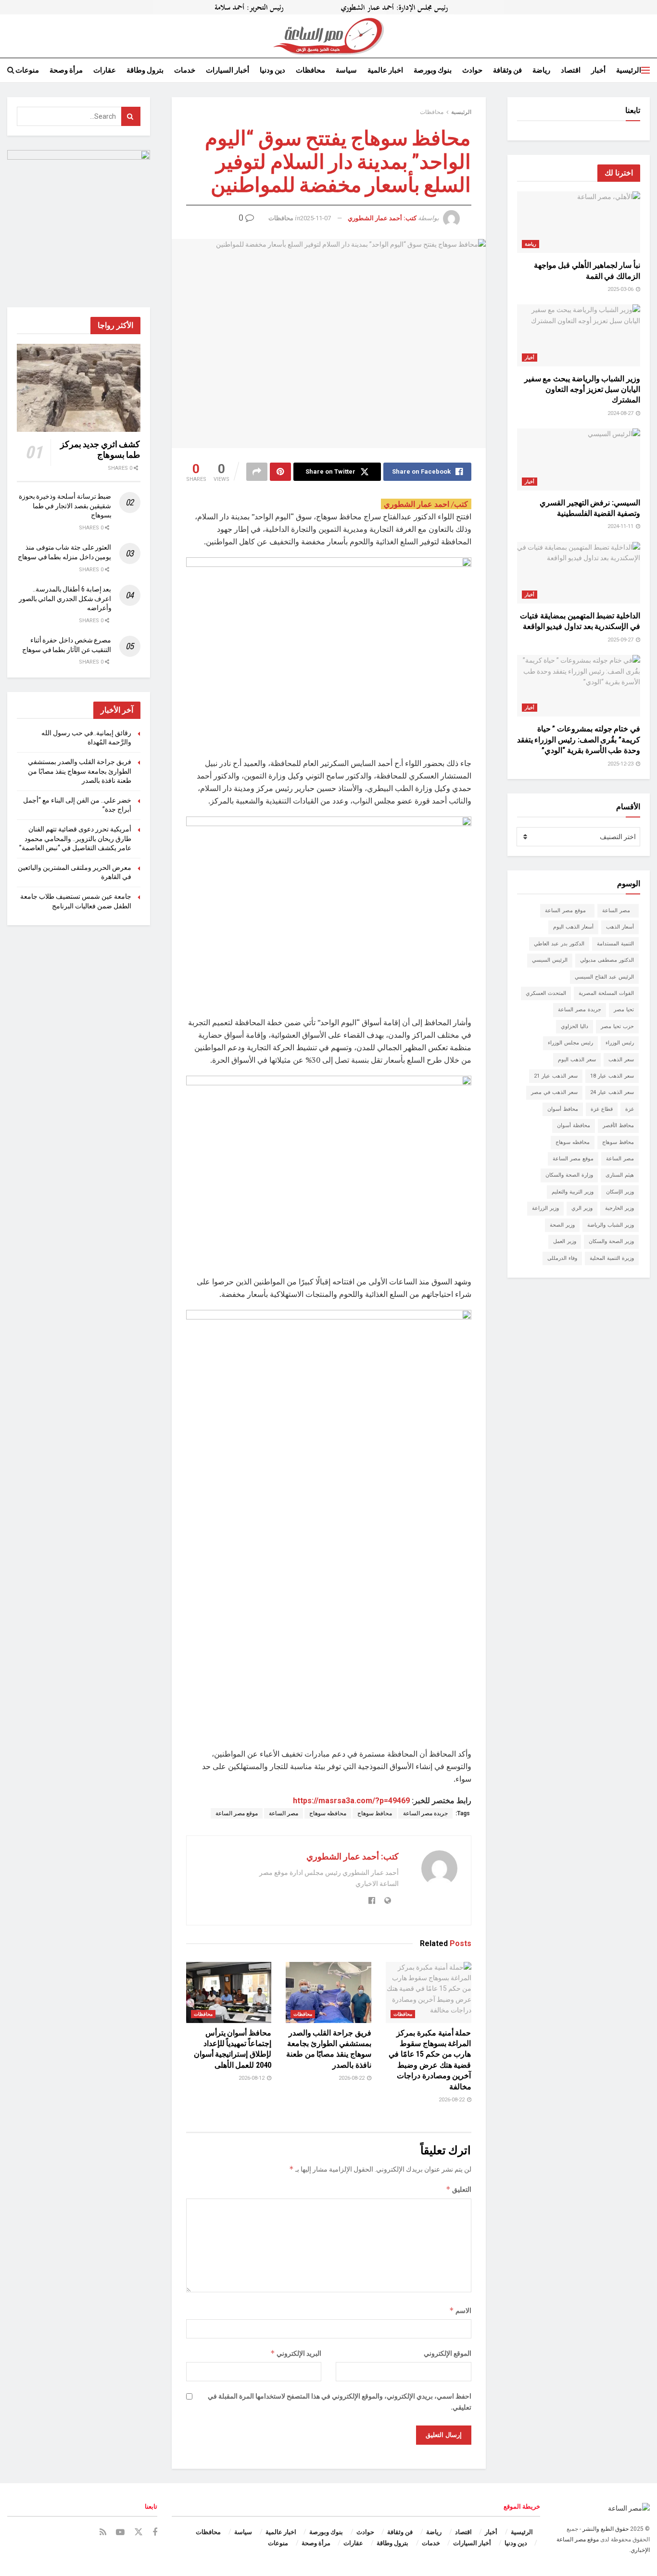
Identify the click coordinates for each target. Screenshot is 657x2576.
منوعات (27, 70)
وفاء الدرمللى (562, 1258)
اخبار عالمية (385, 70)
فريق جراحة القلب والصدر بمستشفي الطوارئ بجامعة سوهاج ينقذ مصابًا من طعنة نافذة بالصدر (80, 771)
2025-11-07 (316, 218)
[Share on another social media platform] (257, 472)
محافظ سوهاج (375, 1813)
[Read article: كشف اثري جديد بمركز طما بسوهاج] (79, 388)
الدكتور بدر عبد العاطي (559, 944)
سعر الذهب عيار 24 (612, 1092)
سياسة (346, 70)
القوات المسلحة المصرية (606, 993)
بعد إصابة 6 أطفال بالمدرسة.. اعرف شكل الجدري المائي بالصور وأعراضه (65, 598)
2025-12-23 (621, 764)
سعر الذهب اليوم (577, 1060)
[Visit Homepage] (328, 36)
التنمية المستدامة (615, 944)
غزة (630, 1109)
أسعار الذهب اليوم (573, 927)
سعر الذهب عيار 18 (612, 1076)
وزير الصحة (562, 1225)
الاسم (460, 2310)
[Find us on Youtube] (120, 2532)
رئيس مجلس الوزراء (570, 1043)
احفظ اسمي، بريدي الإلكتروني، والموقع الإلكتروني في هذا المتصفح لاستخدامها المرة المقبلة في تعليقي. (340, 2401)
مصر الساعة (284, 1813)
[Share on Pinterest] (280, 472)
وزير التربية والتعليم (573, 1192)
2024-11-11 (621, 526)
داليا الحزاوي (575, 1026)
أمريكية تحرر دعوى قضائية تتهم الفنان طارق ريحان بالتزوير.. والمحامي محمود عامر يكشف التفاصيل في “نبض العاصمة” (75, 838)
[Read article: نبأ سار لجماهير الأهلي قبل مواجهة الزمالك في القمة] (579, 222)
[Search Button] (11, 70)
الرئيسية (629, 70)
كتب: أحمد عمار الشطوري (382, 218)
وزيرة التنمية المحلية (612, 1258)
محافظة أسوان (574, 1125)
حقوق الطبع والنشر (606, 2529)
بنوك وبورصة (433, 70)
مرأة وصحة (66, 70)
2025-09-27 (621, 640)
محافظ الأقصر (618, 1125)
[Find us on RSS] (103, 2532)
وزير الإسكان (620, 1192)
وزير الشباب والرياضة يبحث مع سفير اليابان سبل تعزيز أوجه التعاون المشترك (582, 390)
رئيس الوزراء (620, 1043)
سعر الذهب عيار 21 (556, 1076)
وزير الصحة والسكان (611, 1241)
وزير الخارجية (619, 1208)
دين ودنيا (272, 70)
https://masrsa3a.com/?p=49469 (351, 1801)
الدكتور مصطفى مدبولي (607, 960)
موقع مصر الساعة (237, 1813)
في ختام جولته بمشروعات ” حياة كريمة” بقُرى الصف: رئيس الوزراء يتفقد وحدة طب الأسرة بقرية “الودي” (579, 740)
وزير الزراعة (545, 1208)
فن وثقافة (507, 70)
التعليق (459, 2189)
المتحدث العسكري (546, 993)
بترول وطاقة (145, 70)
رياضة (541, 70)
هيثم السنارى (620, 1175)
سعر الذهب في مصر (554, 1092)
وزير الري (582, 1208)
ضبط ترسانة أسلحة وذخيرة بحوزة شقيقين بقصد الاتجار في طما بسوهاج (65, 506)
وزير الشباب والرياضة (611, 1225)
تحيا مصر (624, 1010)
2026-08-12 (252, 2078)
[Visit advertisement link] (328, 7)
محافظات (310, 70)
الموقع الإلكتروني (448, 2353)
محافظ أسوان (563, 1109)
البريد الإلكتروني (296, 2353)
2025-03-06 (621, 289)
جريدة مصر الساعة (425, 1813)
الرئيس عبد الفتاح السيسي (604, 977)
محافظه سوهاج (328, 1813)
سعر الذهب (621, 1060)
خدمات (185, 70)
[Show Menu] (645, 70)
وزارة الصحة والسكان (569, 1175)
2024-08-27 (621, 413)
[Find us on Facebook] (155, 2532)
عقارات (105, 70)
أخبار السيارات (227, 70)
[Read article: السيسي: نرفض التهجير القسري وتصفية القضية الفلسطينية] (579, 459)
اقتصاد (571, 70)
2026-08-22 (452, 2100)
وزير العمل (565, 1241)
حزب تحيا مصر (617, 1026)
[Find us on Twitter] (139, 2532)
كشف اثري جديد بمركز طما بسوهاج (100, 450)
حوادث (472, 70)
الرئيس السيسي (550, 960)
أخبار (598, 70)
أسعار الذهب (620, 927)
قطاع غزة (602, 1109)
